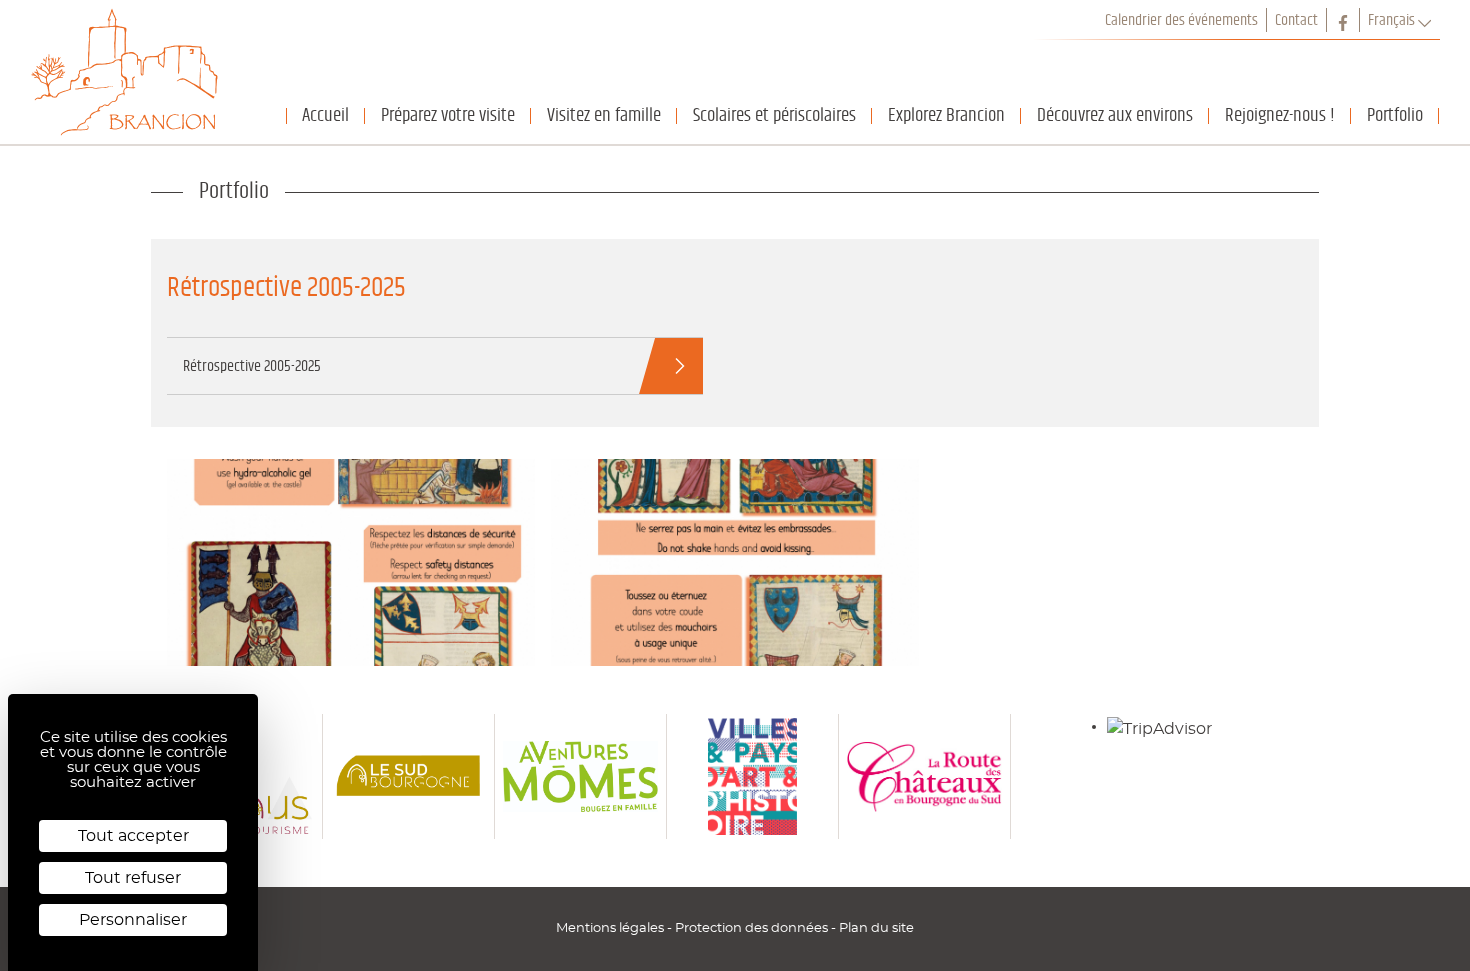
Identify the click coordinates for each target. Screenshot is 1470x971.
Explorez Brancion (946, 115)
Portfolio (1395, 115)
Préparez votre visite (448, 115)
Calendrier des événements (1181, 20)
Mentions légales (611, 928)
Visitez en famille (604, 115)
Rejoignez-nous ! (1280, 115)
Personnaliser (133, 920)
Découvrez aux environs (1115, 115)
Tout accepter (133, 836)
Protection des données (753, 928)
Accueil (325, 115)
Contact (1296, 20)
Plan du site (876, 928)
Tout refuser (133, 878)
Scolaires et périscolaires (774, 115)
